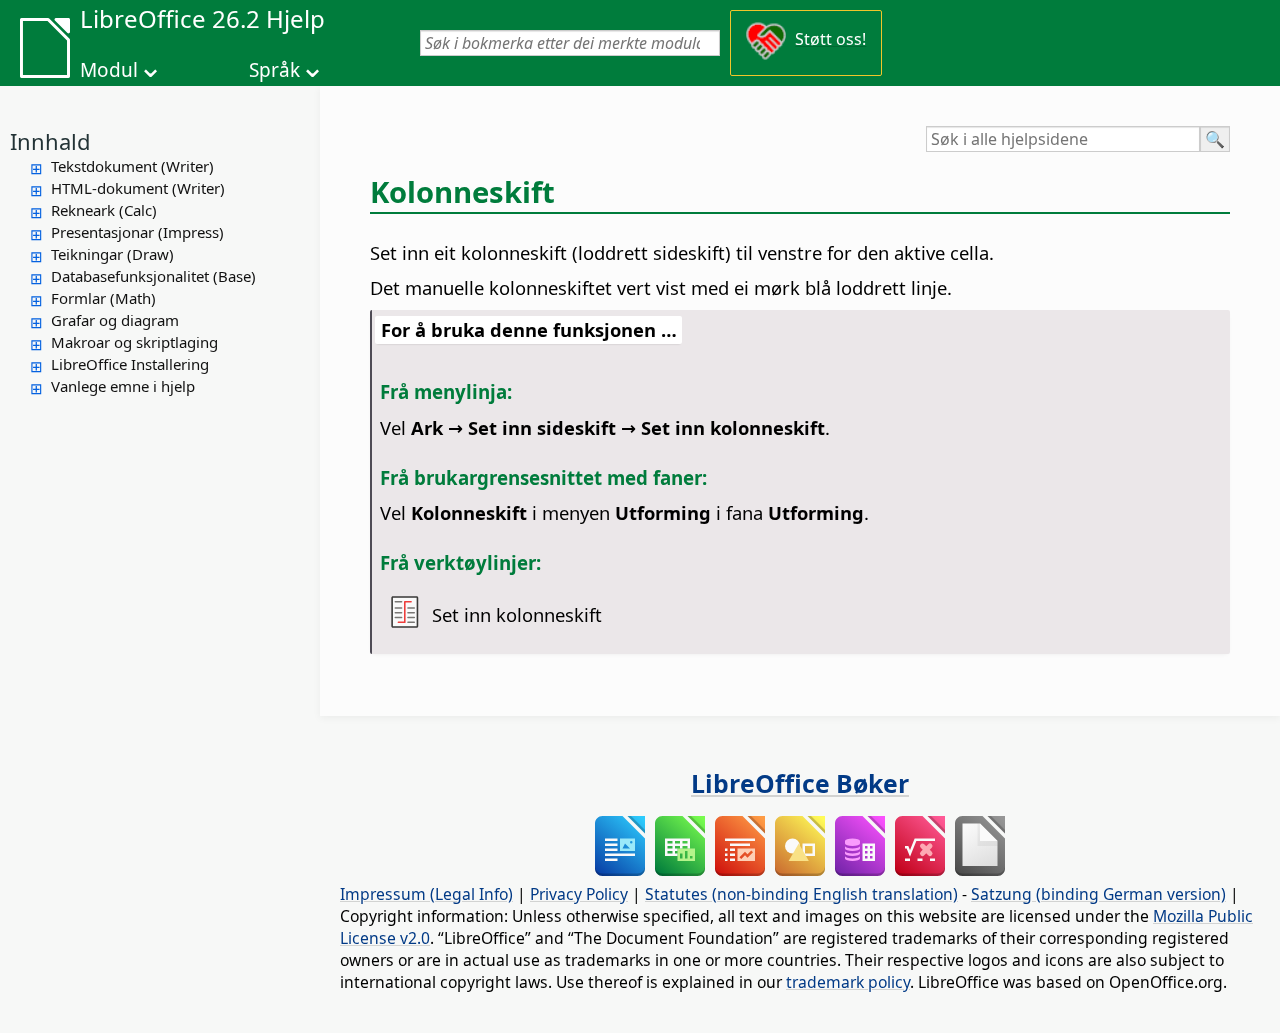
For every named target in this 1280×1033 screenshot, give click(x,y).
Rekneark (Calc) (104, 210)
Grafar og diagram (115, 320)
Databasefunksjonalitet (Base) (153, 276)
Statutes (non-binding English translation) (801, 894)
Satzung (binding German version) (1098, 894)
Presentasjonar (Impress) (137, 232)
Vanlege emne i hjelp (123, 386)
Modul (109, 70)
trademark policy (848, 982)
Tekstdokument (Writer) (132, 166)
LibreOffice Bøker (800, 783)
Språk (274, 70)
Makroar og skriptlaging (134, 342)
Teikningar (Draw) (112, 254)
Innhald (50, 141)
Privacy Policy (579, 894)
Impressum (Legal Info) (426, 894)
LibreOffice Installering (130, 364)
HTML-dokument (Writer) (138, 188)
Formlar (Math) (103, 298)
